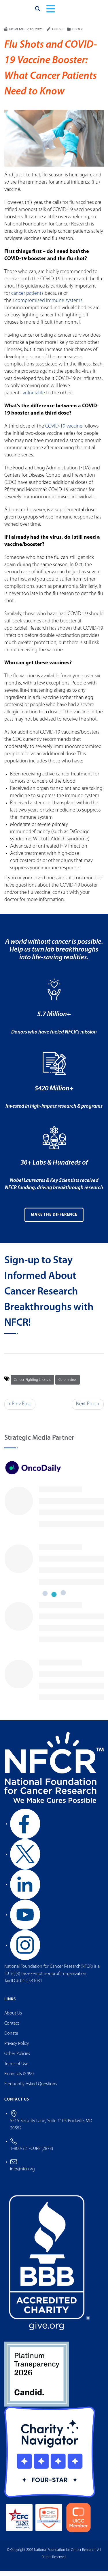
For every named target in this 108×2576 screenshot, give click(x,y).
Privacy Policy (17, 2049)
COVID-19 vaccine (64, 432)
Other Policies (17, 2059)
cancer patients (27, 299)
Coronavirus (68, 1385)
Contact (12, 2029)
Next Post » (88, 1409)
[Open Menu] (51, 12)
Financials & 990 (19, 2079)
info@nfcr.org (22, 2174)
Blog (77, 34)
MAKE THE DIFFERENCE (54, 1220)
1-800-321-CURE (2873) (32, 2154)
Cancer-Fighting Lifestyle (32, 1385)
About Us (13, 2019)
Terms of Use (16, 2069)
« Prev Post (20, 1409)
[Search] (38, 12)
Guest (58, 34)
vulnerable (34, 398)
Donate (11, 2039)
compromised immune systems (49, 306)
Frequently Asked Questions (31, 2089)
